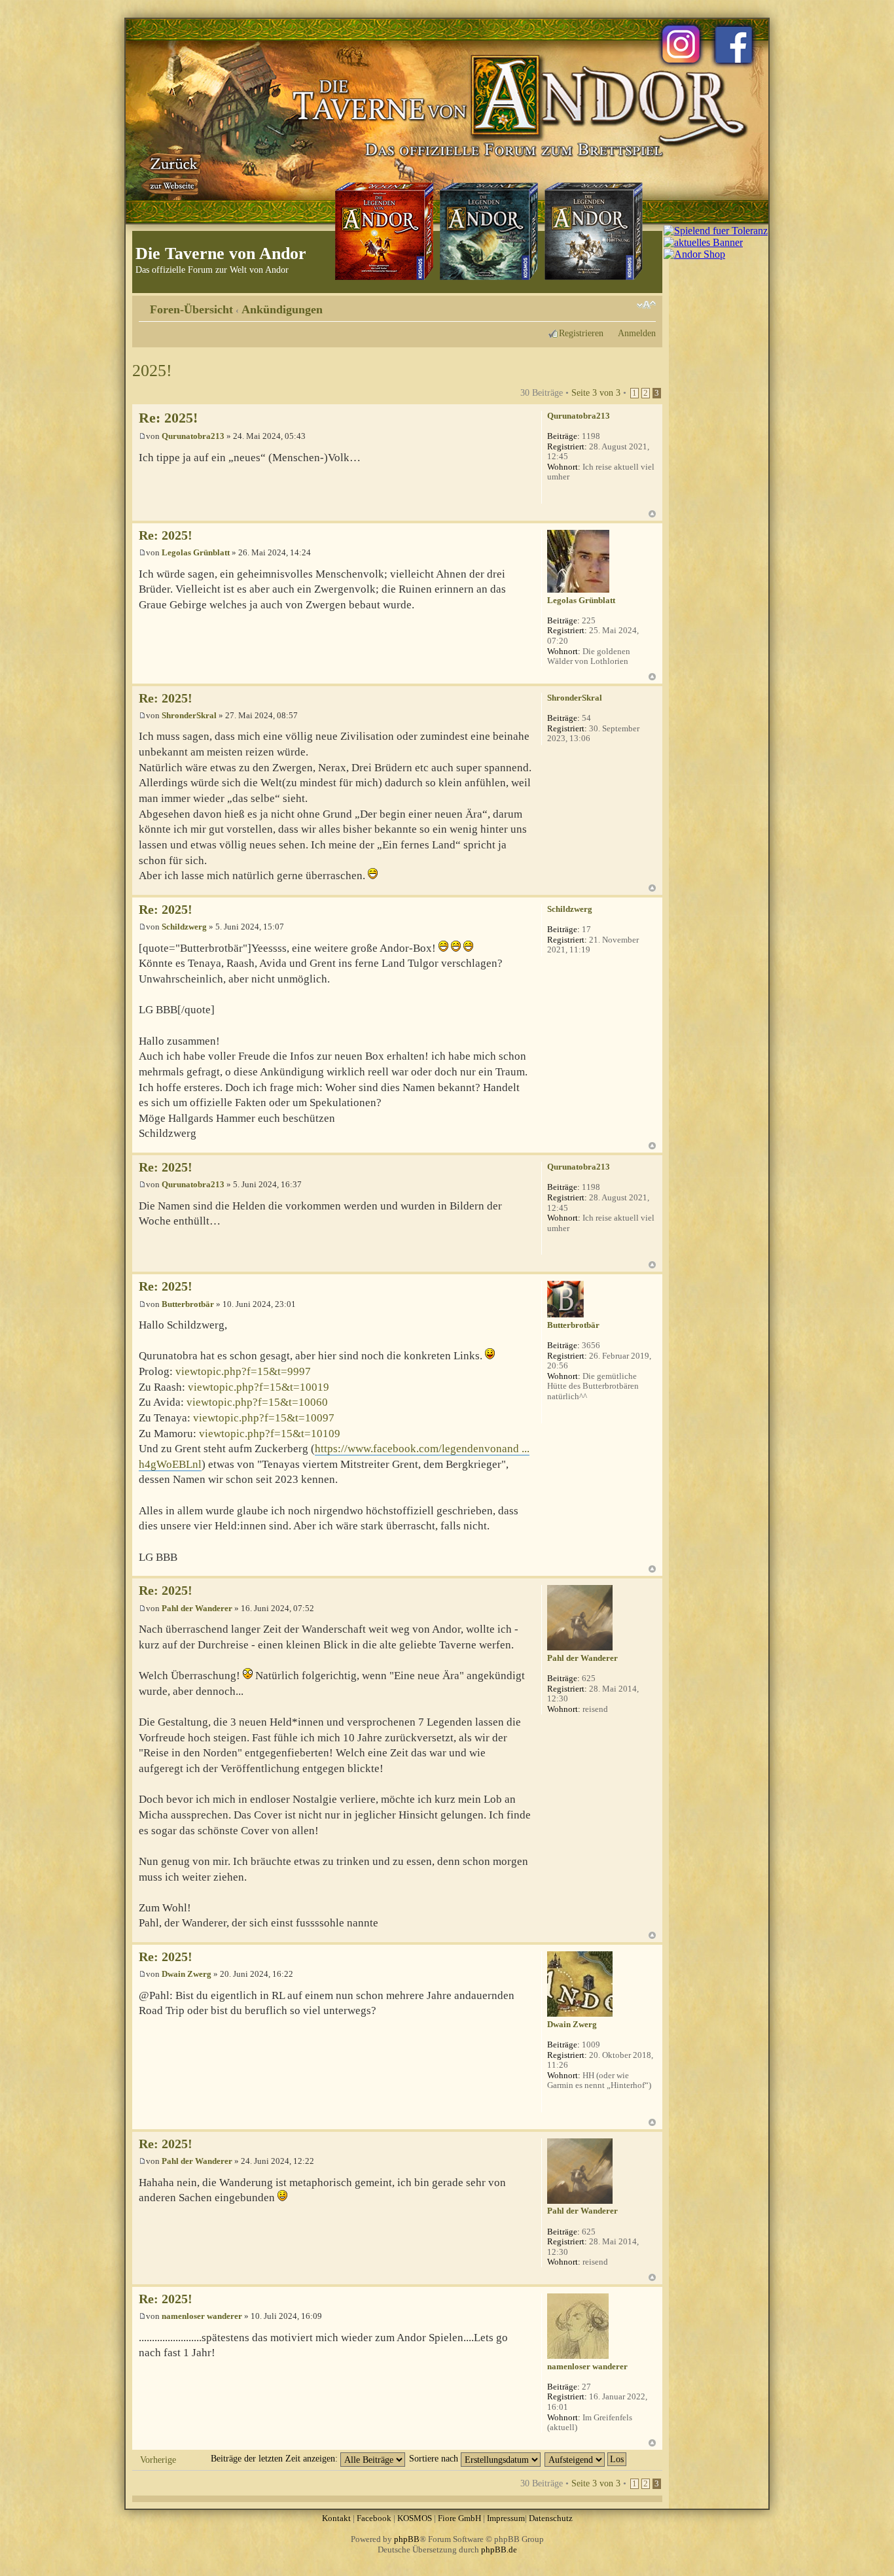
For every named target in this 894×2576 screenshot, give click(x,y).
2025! (152, 371)
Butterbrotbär (188, 1304)
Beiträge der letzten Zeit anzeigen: (276, 2458)
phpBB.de (499, 2550)
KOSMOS (415, 2518)
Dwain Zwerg (187, 1974)
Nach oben (652, 514)
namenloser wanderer (202, 2316)
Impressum (506, 2518)
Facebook (374, 2518)
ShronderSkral (189, 715)
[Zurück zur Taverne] (171, 172)
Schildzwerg (184, 927)
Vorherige (158, 2460)
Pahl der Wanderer (197, 1608)
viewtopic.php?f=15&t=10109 (270, 1434)
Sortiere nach (435, 2458)
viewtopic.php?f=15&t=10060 (257, 1402)
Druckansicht (626, 305)
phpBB (407, 2539)
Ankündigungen (282, 309)
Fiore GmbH (459, 2518)
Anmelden (637, 333)
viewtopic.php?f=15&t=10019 (259, 1387)
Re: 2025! (168, 418)
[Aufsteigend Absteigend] (586, 2458)
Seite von (596, 392)
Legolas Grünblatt (196, 552)
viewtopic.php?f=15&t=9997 (243, 1371)
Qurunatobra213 (193, 436)
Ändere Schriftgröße (646, 305)
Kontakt (336, 2518)
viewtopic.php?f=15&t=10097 (264, 1418)
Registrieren (581, 333)
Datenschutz (551, 2518)
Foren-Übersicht (191, 309)
